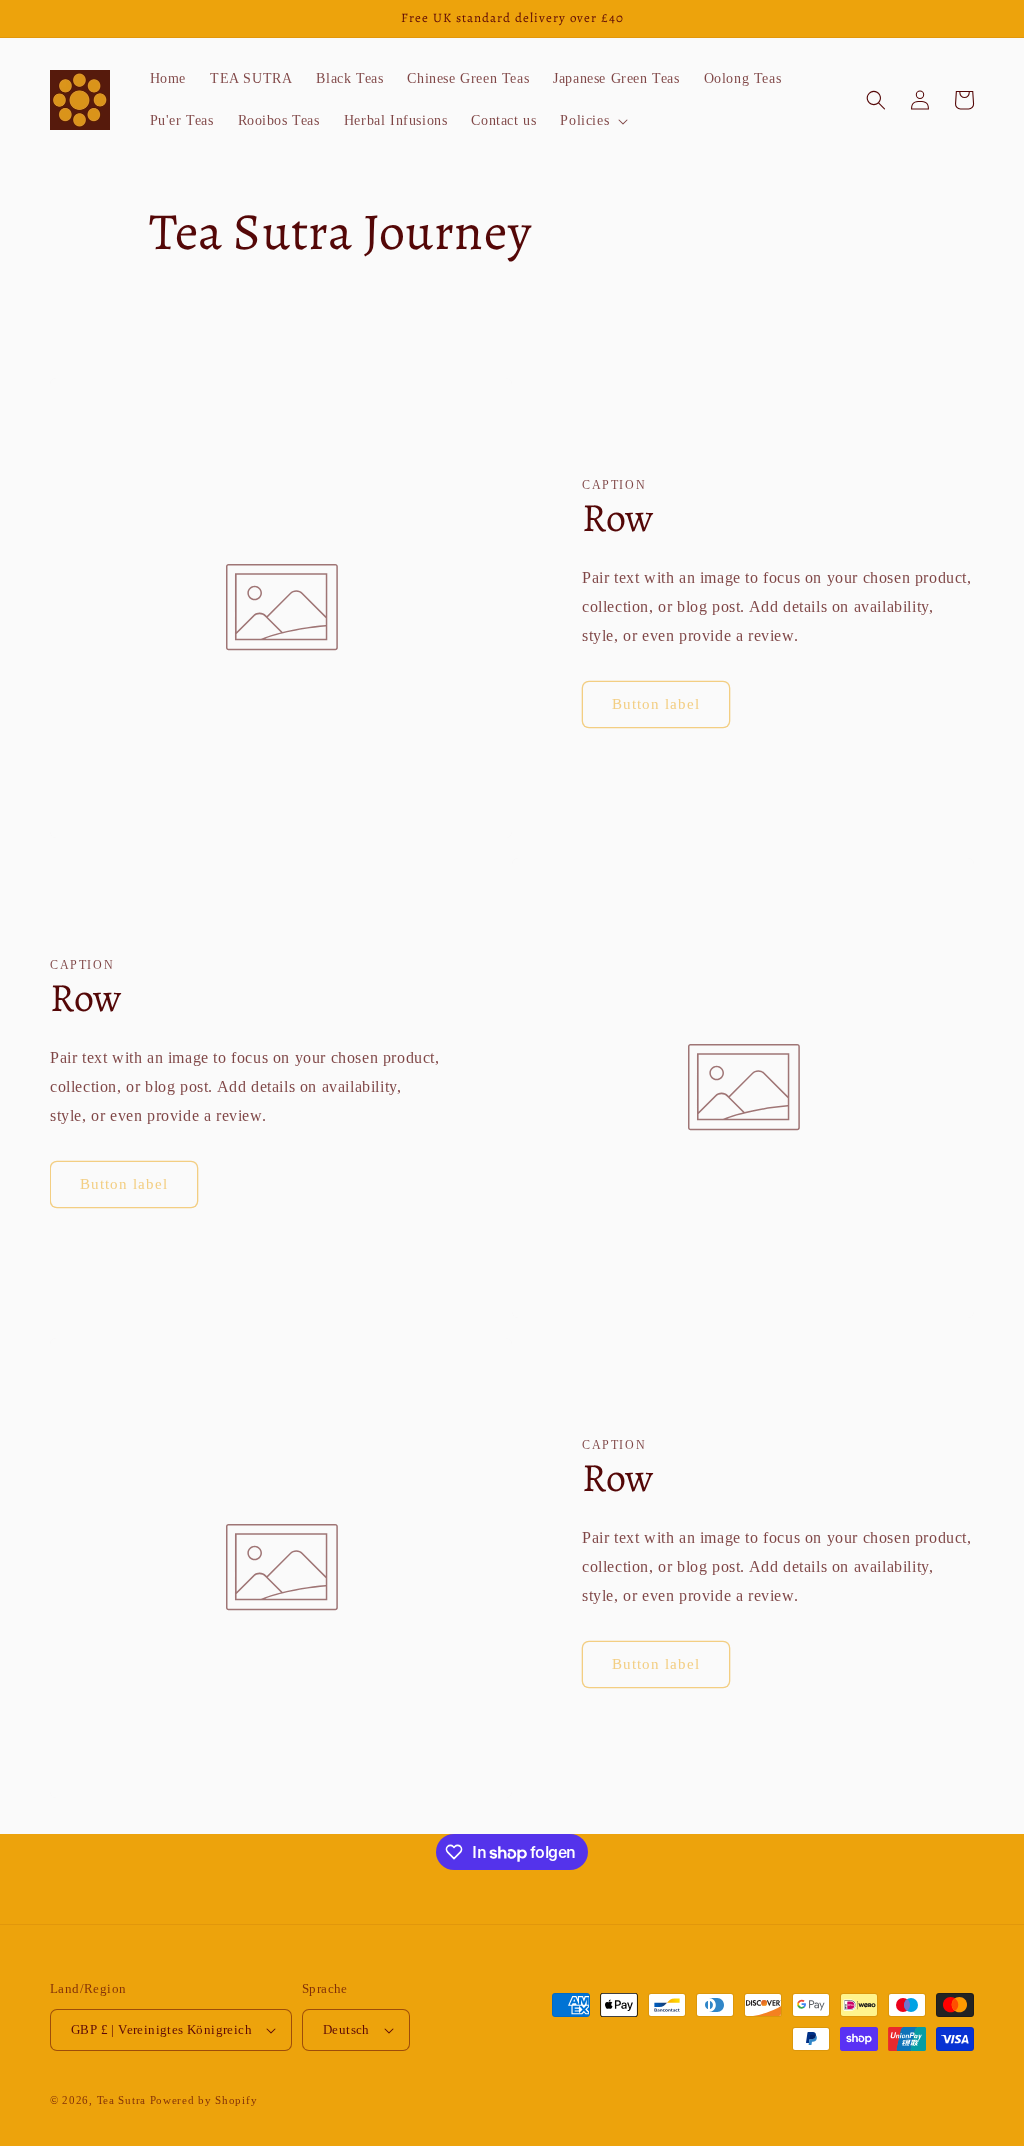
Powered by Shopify (204, 2100)
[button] (592, 121)
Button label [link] (656, 704)
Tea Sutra (121, 2100)
